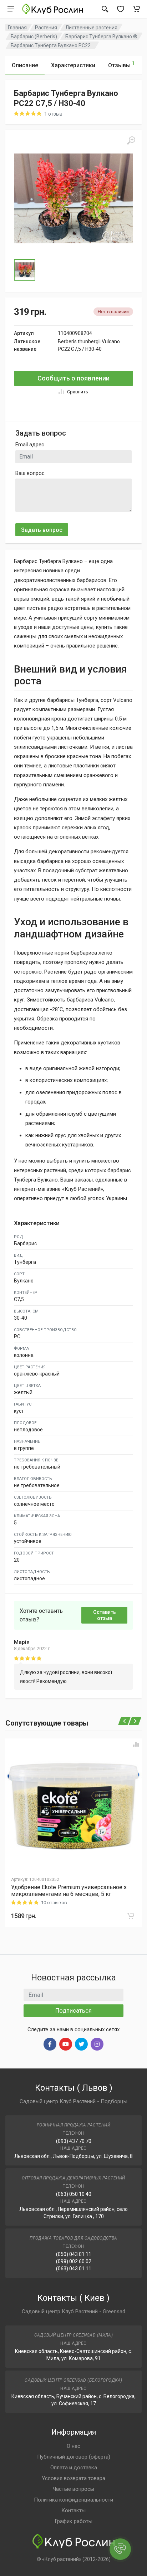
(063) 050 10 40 (74, 2194)
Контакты (73, 2510)
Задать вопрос (42, 530)
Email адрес (30, 445)
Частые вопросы (73, 2489)
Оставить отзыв (105, 1615)
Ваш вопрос (30, 473)
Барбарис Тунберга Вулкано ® (101, 37)
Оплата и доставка (74, 2468)
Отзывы (121, 65)
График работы (73, 2521)
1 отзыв (53, 114)
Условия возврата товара (73, 2478)
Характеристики (73, 65)
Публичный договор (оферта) (74, 2457)
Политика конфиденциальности (73, 2500)
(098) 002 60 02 (74, 2261)
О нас (73, 2446)
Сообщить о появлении (73, 378)
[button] (73, 198)
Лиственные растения (91, 28)
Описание (25, 65)
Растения (46, 28)
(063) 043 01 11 (74, 2269)
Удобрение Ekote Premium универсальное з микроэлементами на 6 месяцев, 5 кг (69, 1891)
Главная (17, 28)
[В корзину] (131, 1916)
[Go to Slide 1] (25, 270)
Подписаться (73, 2010)
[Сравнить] (136, 1744)
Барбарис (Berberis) (34, 37)
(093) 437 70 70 (74, 2141)
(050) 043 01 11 (74, 2254)
